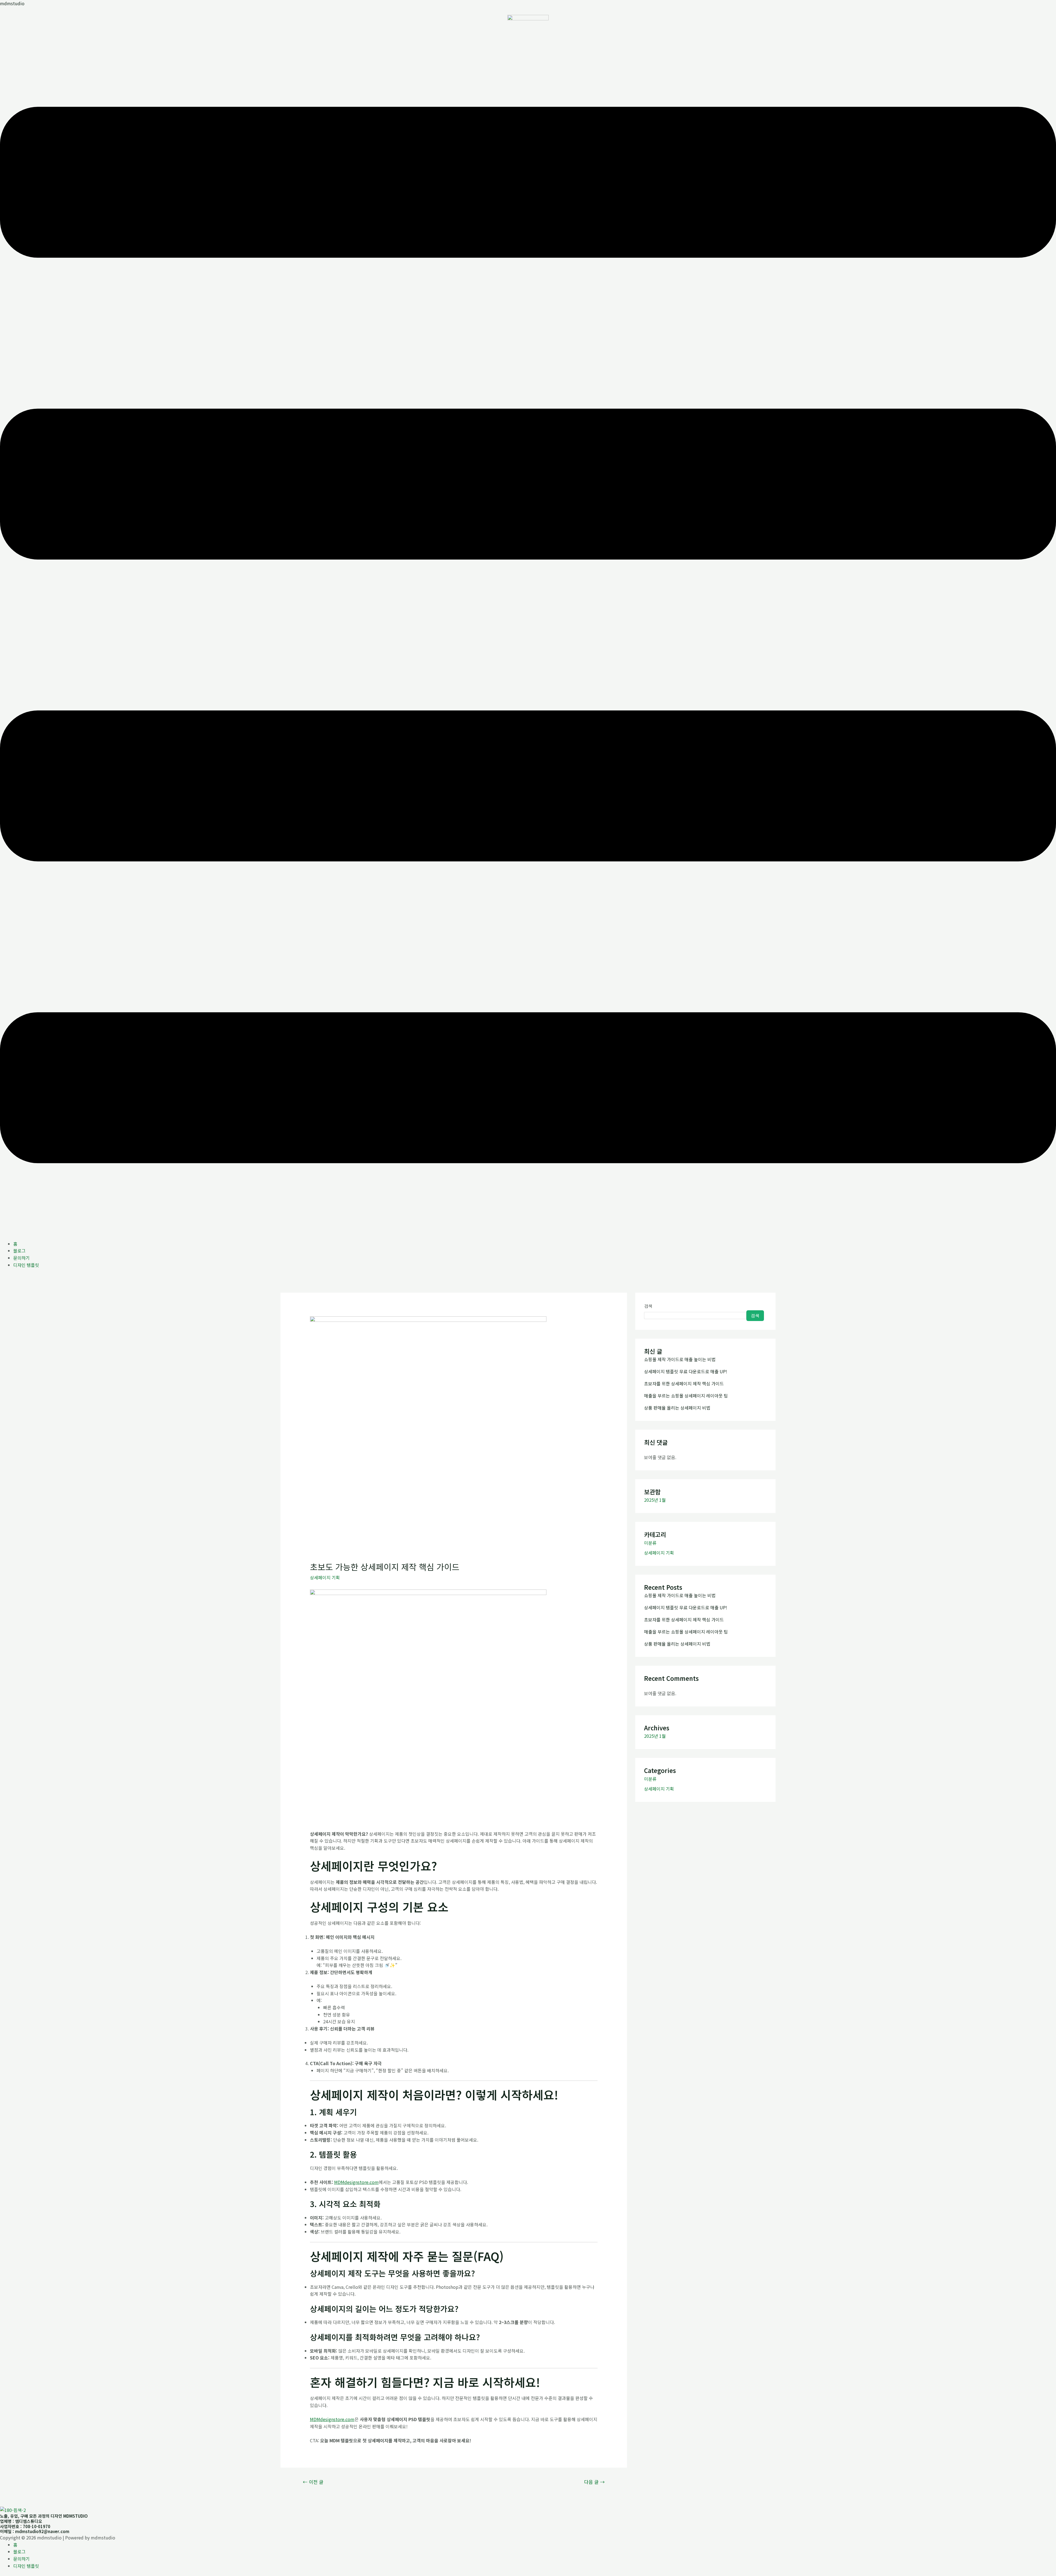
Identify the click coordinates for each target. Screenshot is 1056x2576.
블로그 (19, 1251)
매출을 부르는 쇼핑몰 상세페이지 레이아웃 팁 (686, 1396)
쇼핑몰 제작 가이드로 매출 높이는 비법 (680, 1359)
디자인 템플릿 (26, 1265)
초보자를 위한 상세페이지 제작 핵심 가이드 (684, 1383)
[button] (528, 636)
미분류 (650, 1543)
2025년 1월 (655, 1500)
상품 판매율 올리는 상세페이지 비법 (677, 1408)
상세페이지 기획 (325, 1577)
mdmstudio (12, 3)
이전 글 (313, 2482)
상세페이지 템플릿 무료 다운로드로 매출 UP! (686, 1371)
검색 (648, 1306)
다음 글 (594, 2482)
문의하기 (21, 1258)
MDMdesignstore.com (356, 2182)
